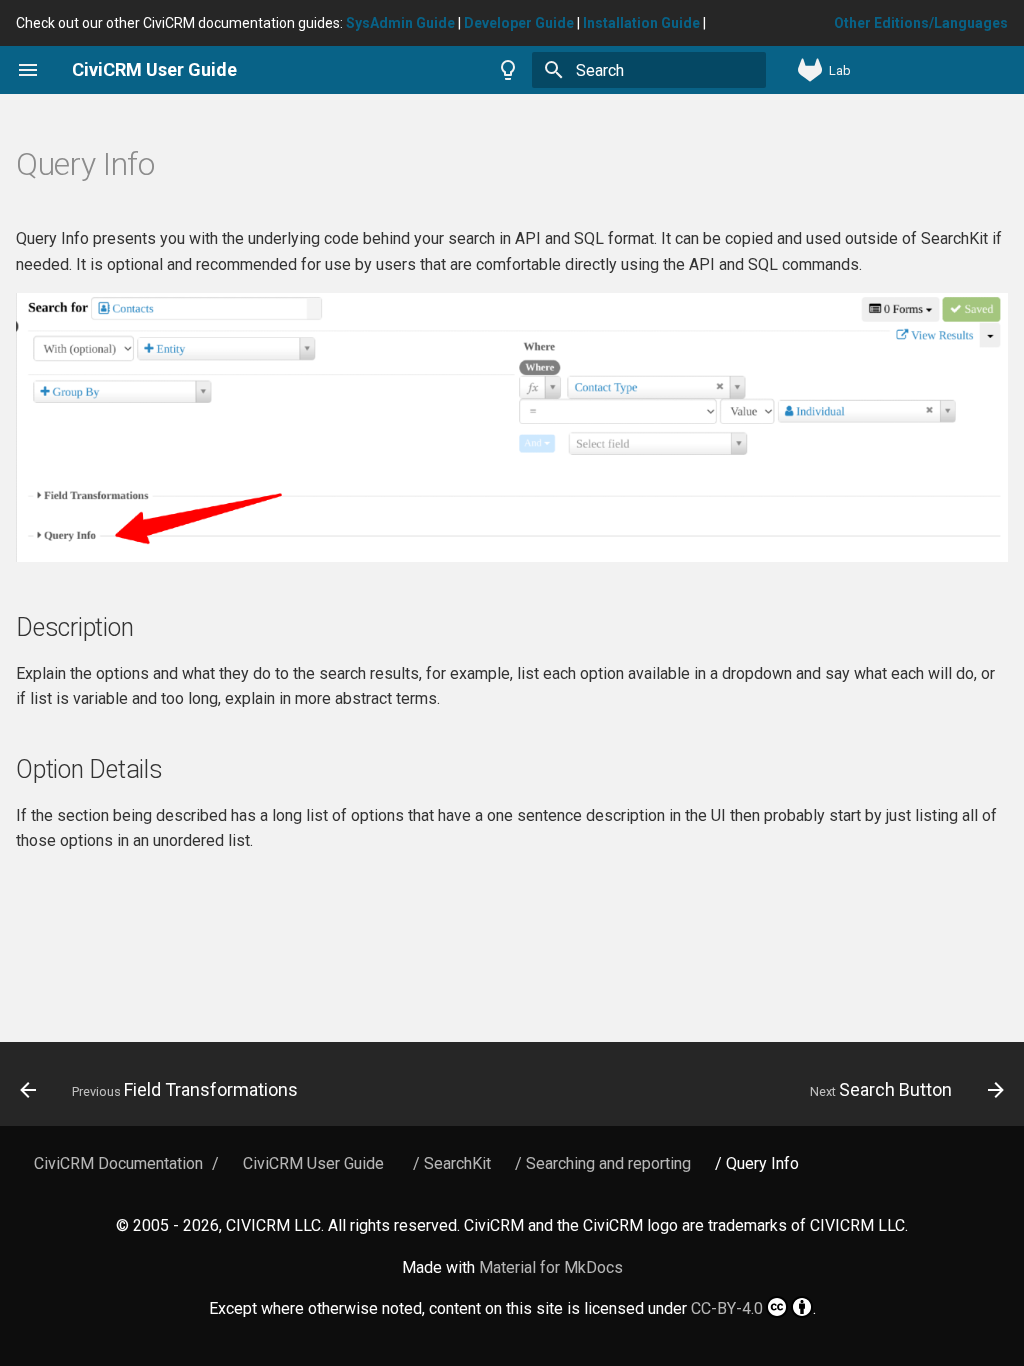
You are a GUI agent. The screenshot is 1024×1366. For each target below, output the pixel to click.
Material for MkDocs (551, 1267)
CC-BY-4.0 (727, 1308)
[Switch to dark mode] (508, 70)
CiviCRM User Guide (313, 1163)
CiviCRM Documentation (118, 1163)
